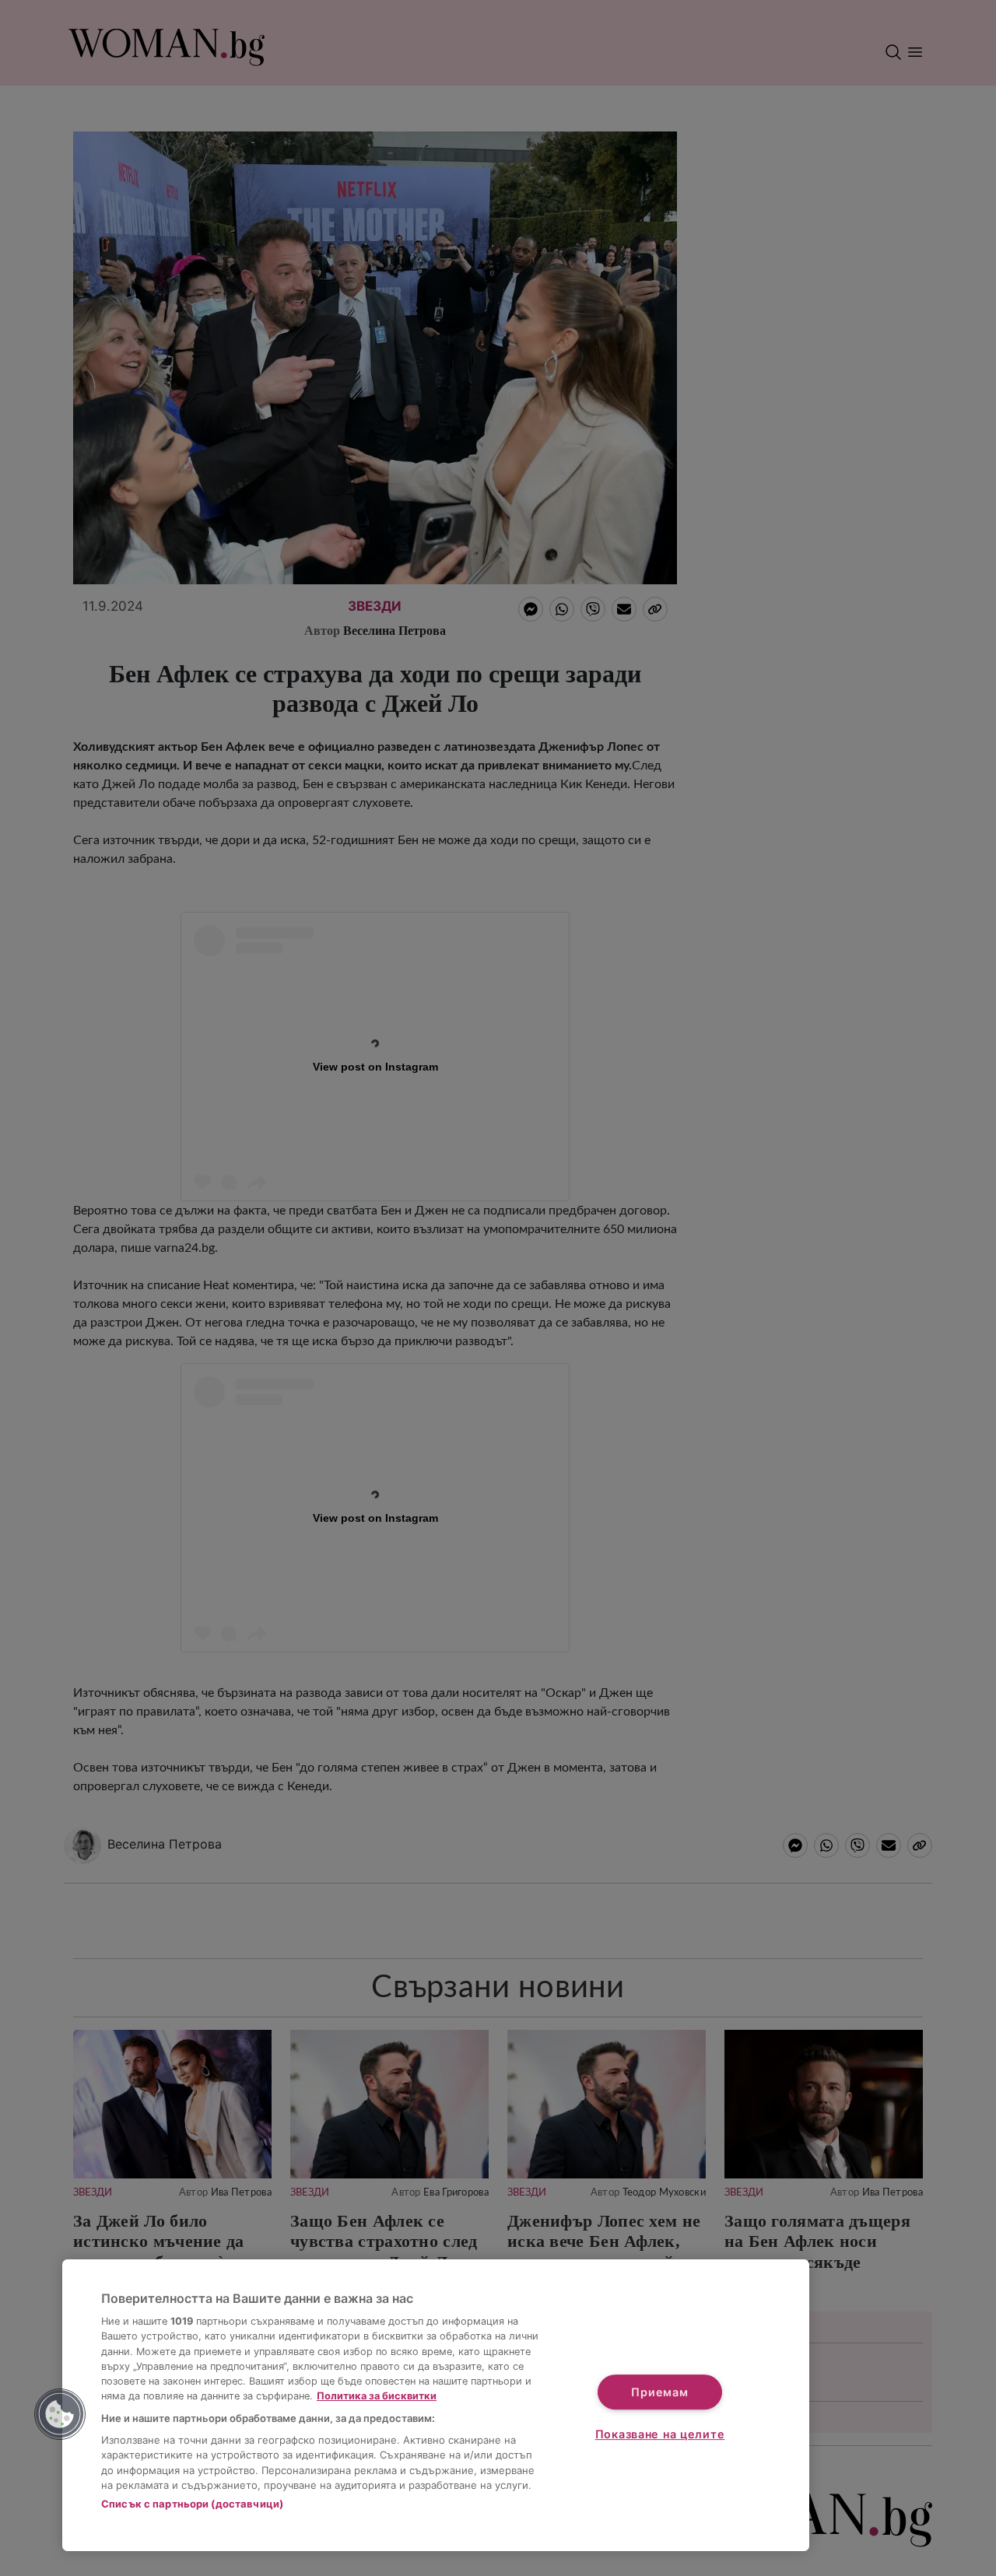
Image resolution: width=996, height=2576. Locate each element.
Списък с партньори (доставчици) (192, 2504)
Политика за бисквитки (377, 2396)
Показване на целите (660, 2434)
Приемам (659, 2392)
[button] (60, 2414)
